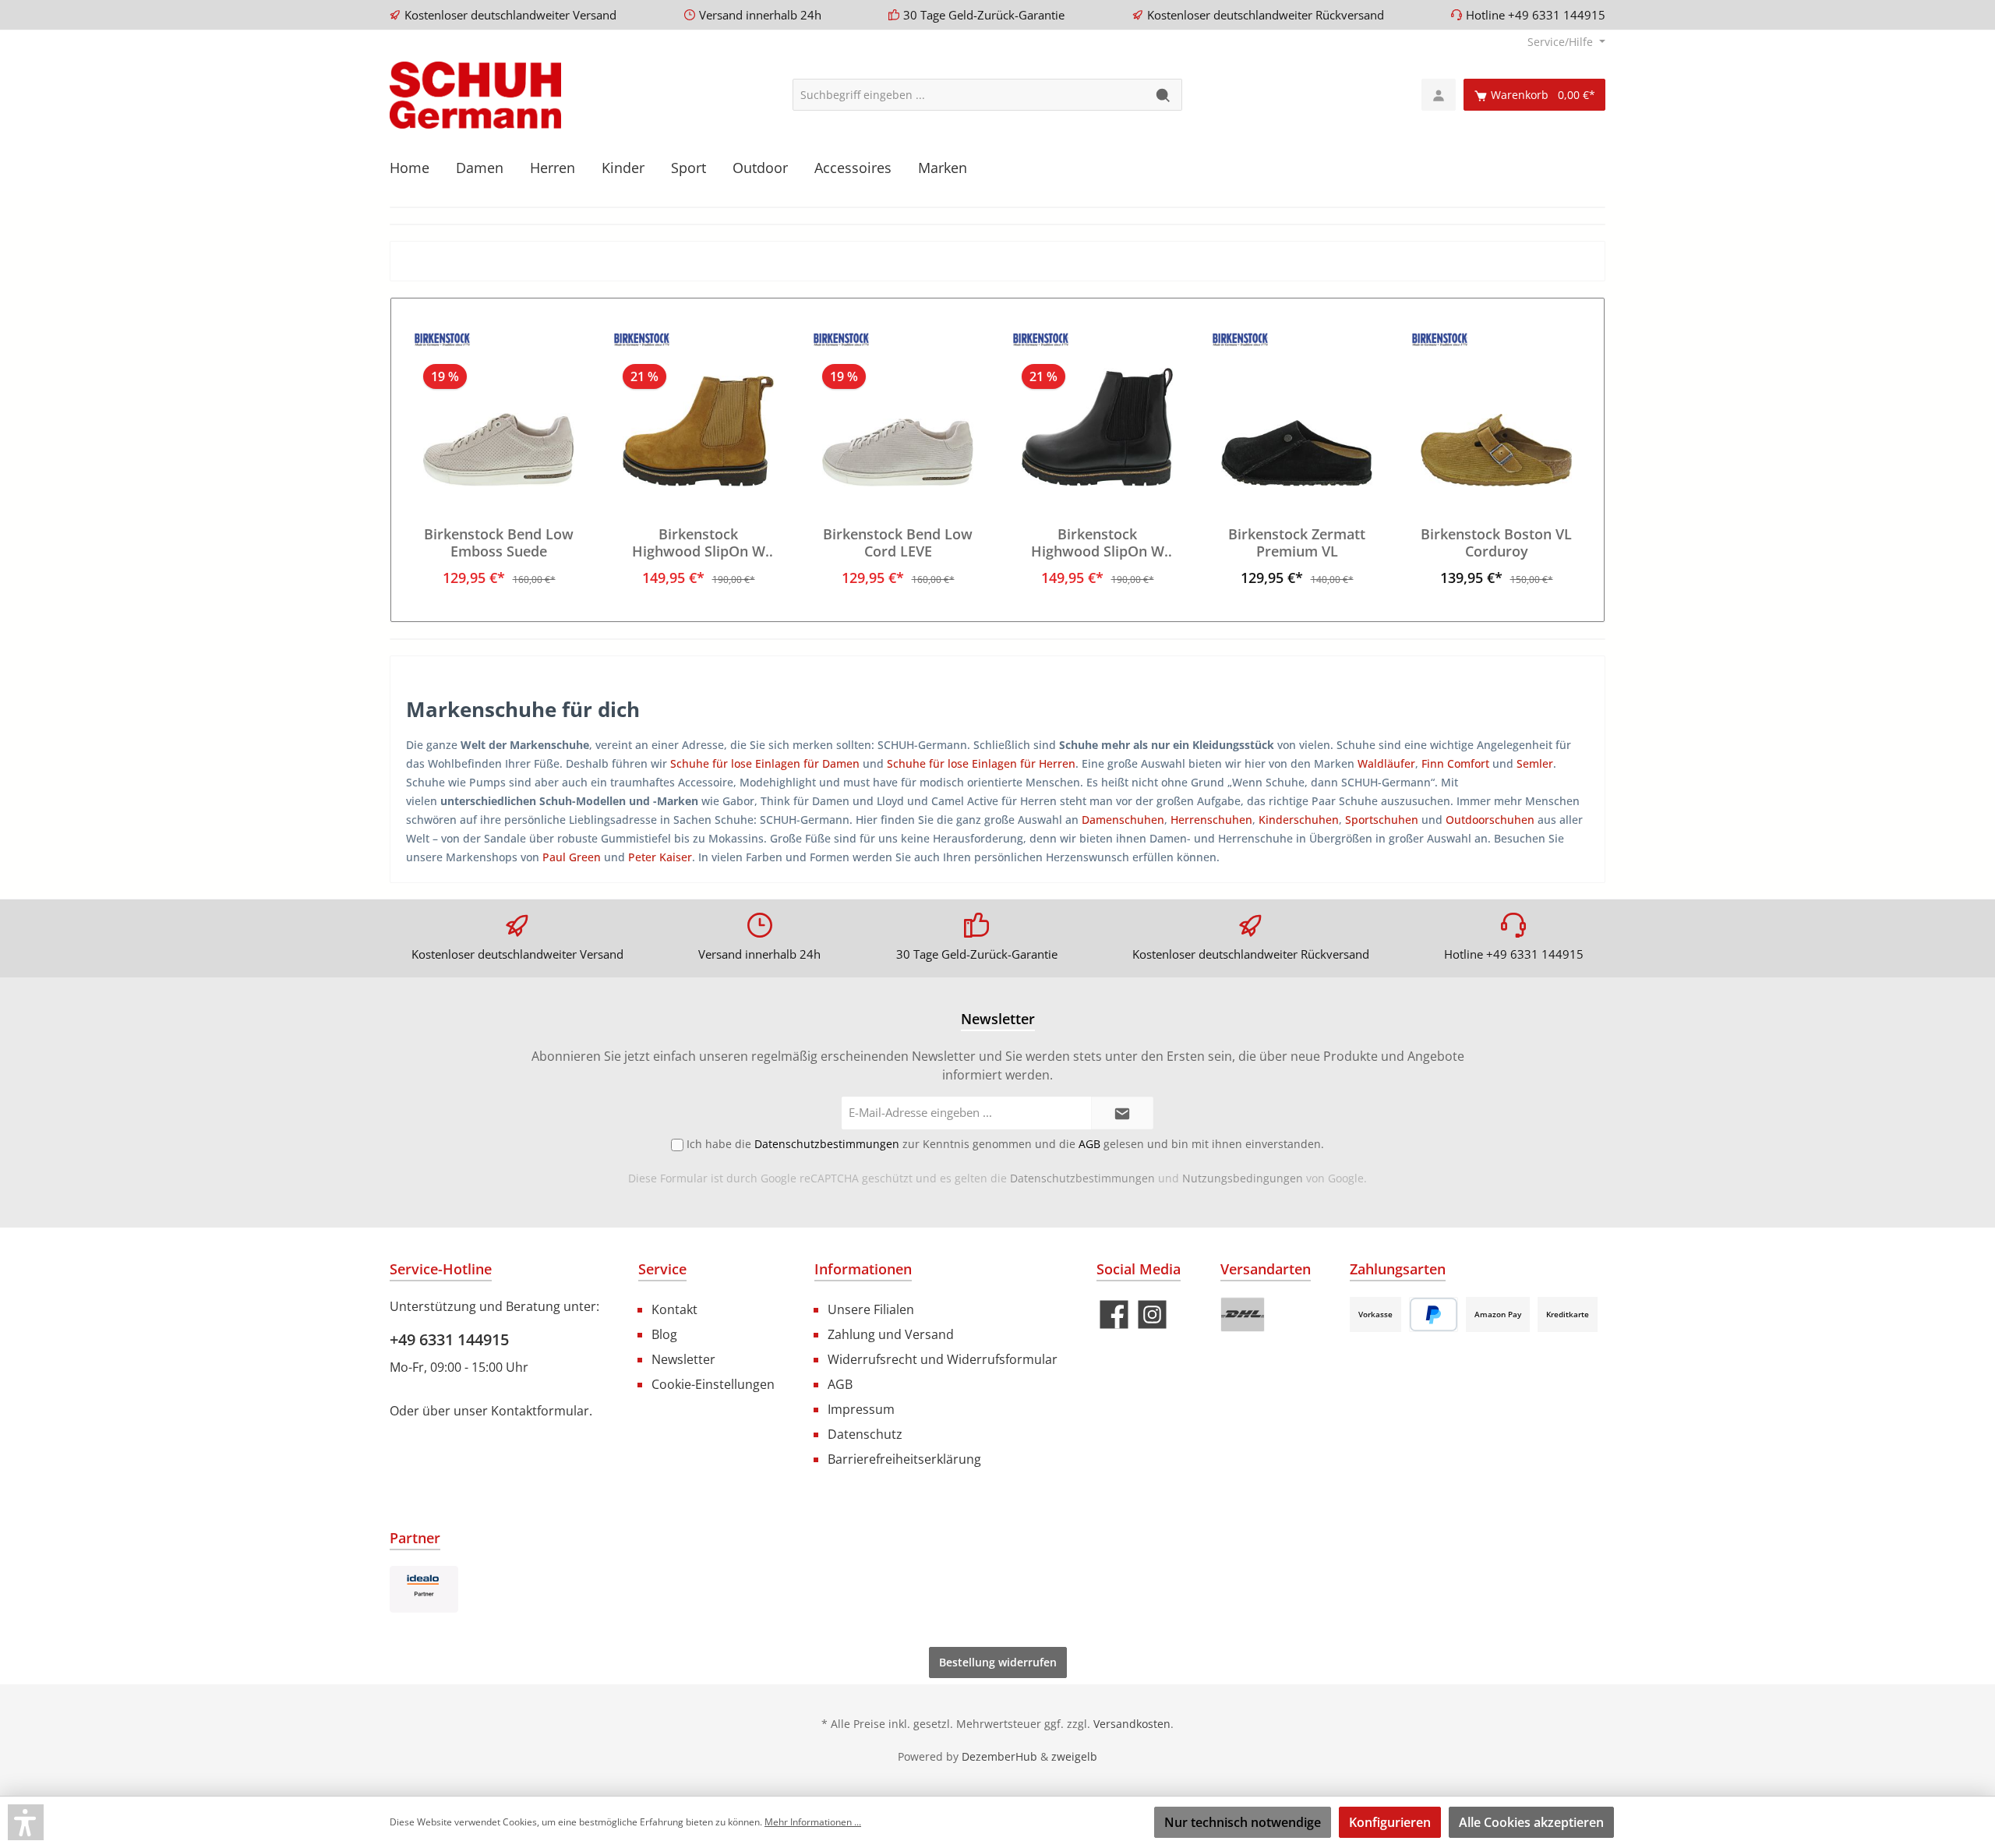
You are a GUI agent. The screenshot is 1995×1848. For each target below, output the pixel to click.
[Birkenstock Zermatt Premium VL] (1297, 408)
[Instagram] (1152, 1314)
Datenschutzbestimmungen (1082, 1178)
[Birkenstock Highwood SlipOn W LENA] (1097, 408)
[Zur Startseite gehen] (475, 95)
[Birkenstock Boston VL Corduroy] (1496, 408)
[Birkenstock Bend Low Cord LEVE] (898, 408)
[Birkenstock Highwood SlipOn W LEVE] (698, 408)
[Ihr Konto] (1439, 95)
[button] (26, 1822)
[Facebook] (1114, 1314)
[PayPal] (1434, 1314)
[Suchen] (1164, 95)
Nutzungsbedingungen (1243, 1178)
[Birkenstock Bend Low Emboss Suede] (499, 408)
